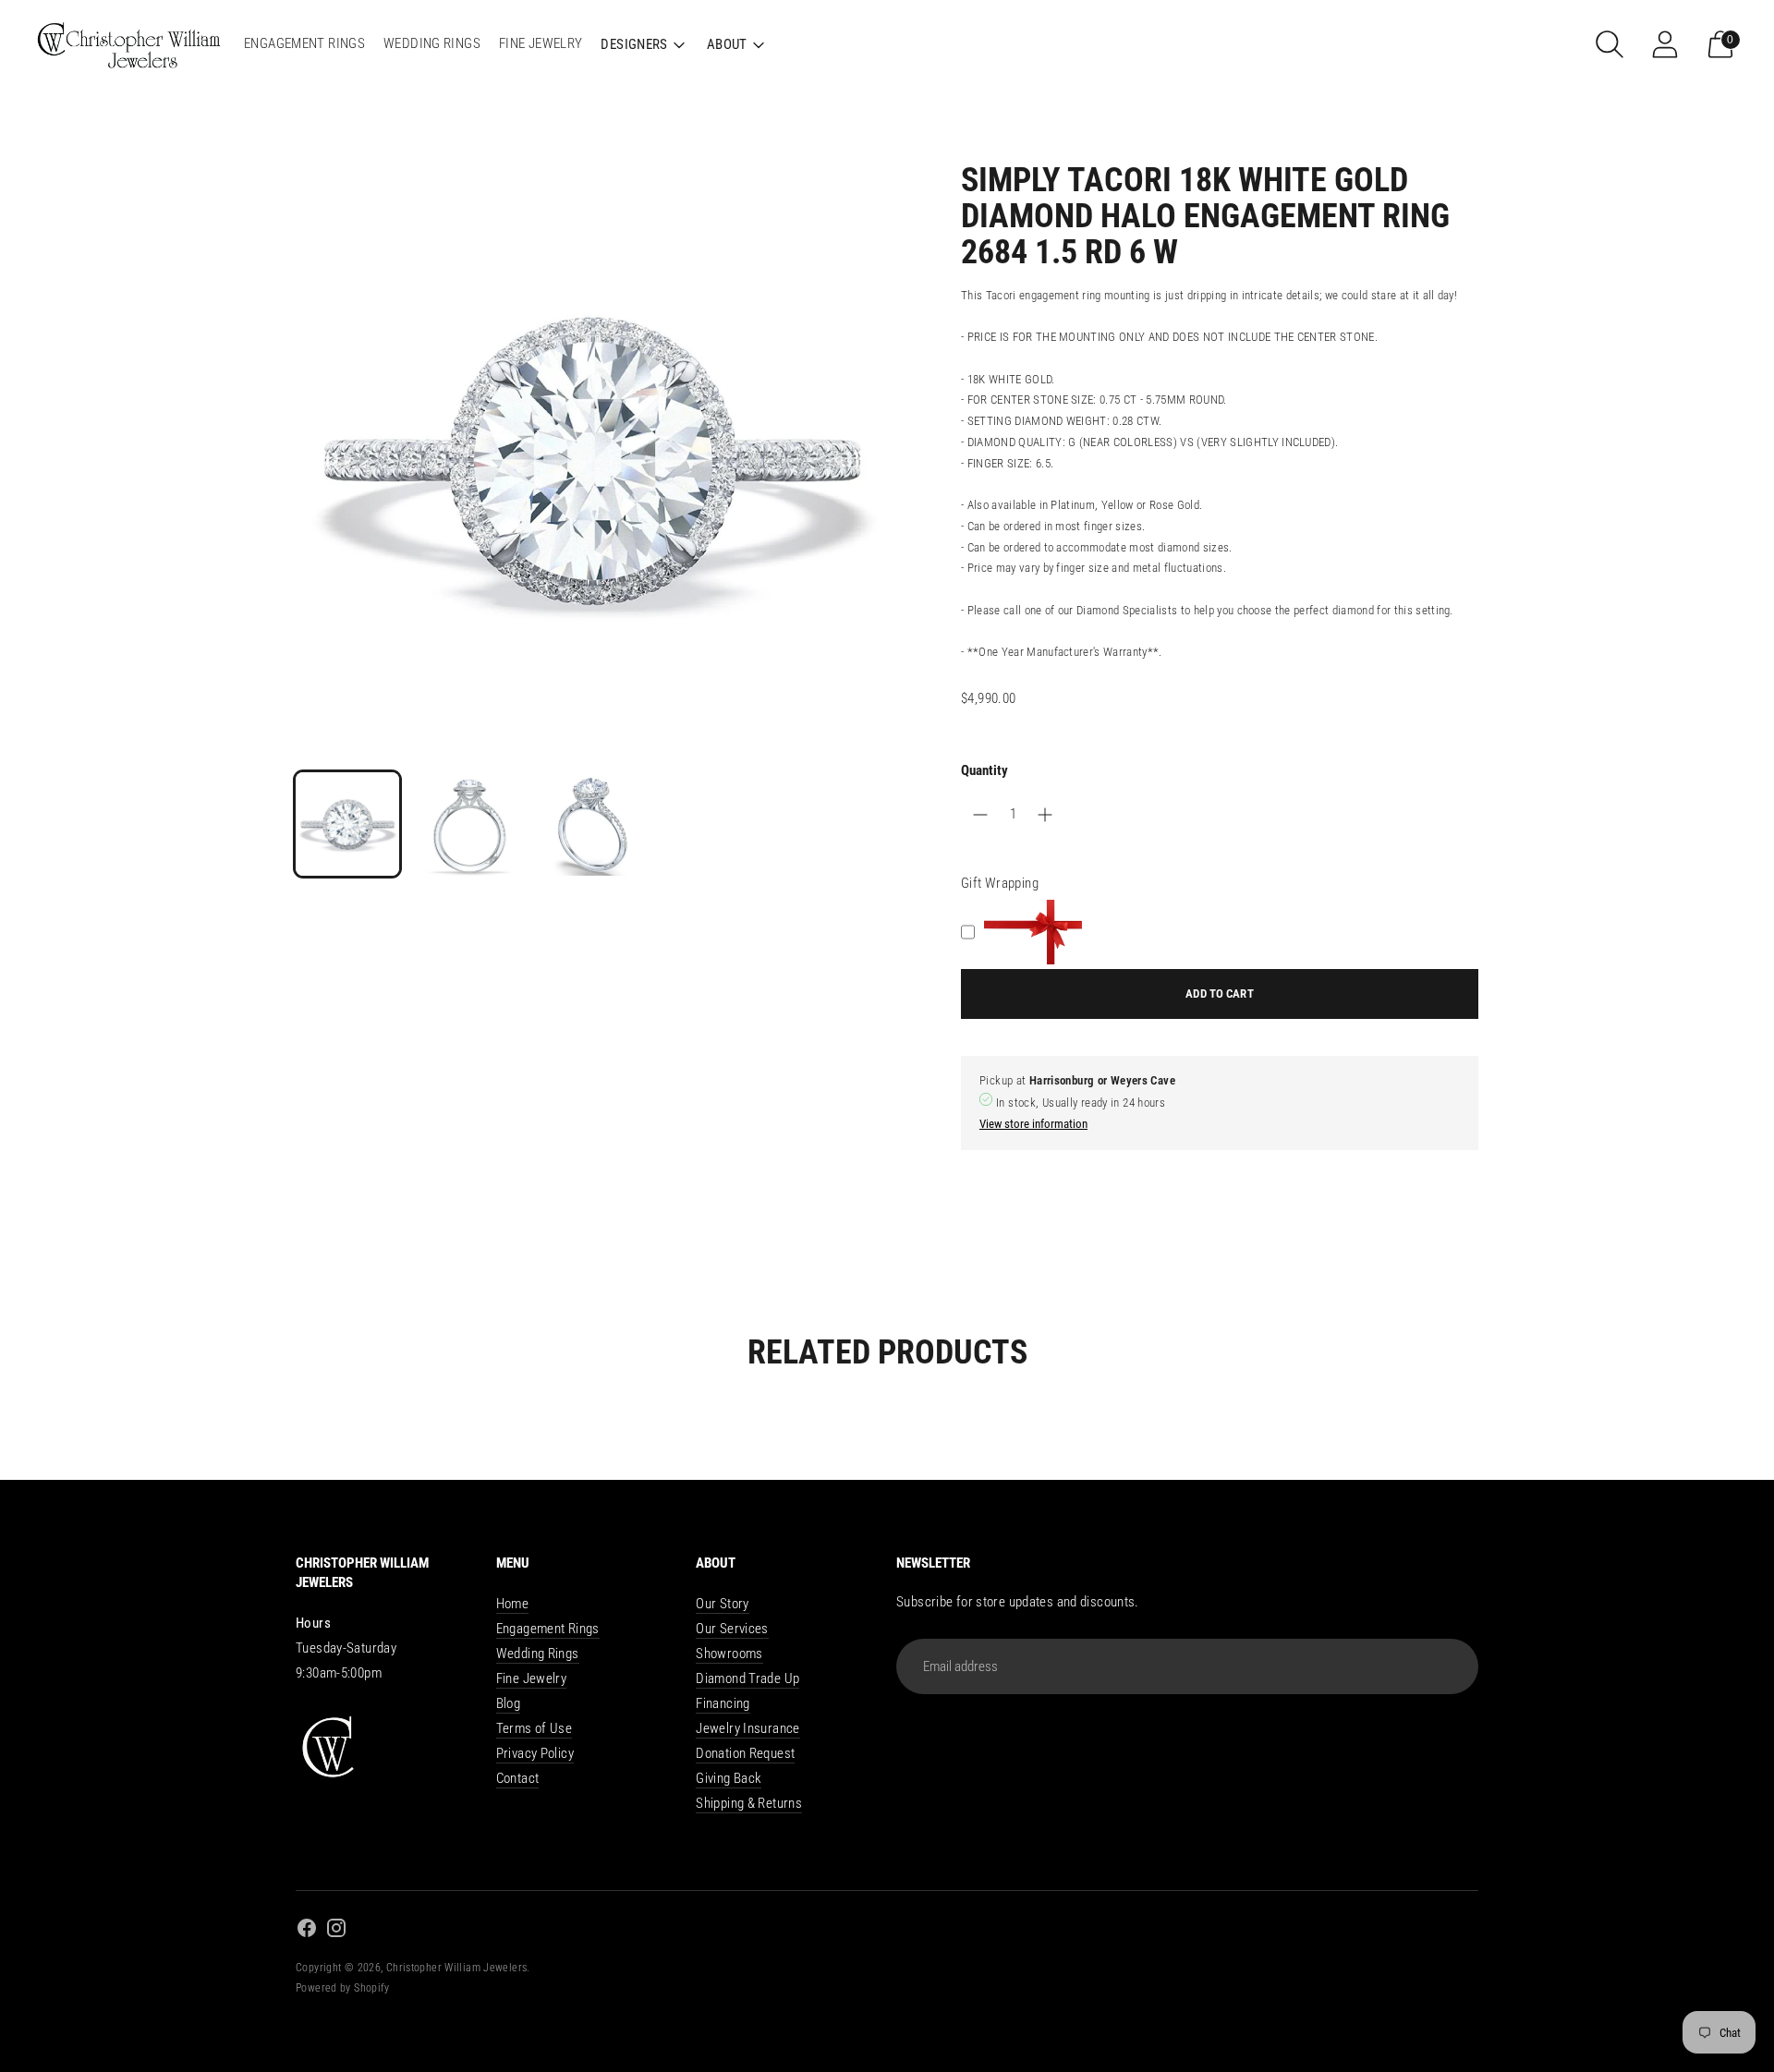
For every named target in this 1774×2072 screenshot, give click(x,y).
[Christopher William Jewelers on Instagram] (336, 1931)
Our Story (722, 1604)
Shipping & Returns (749, 1803)
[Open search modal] (1610, 44)
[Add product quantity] (980, 815)
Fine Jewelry (532, 1678)
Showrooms (729, 1654)
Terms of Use (535, 1728)
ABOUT (727, 44)
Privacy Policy (535, 1753)
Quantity (984, 770)
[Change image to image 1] (347, 824)
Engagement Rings (548, 1629)
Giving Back (729, 1778)
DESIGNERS (634, 44)
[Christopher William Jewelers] (129, 44)
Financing (723, 1703)
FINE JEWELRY (541, 43)
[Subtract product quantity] (1045, 815)
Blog (509, 1703)
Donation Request (745, 1753)
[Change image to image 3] (591, 824)
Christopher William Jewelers (457, 1968)
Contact (518, 1778)
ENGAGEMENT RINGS (304, 43)
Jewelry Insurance (747, 1728)
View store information (1033, 1124)
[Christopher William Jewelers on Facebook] (307, 1931)
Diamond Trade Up (747, 1678)
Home (513, 1604)
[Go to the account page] (1665, 44)
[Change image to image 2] (469, 824)
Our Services (732, 1629)
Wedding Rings (538, 1654)
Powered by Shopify (343, 1988)
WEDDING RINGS (432, 43)
